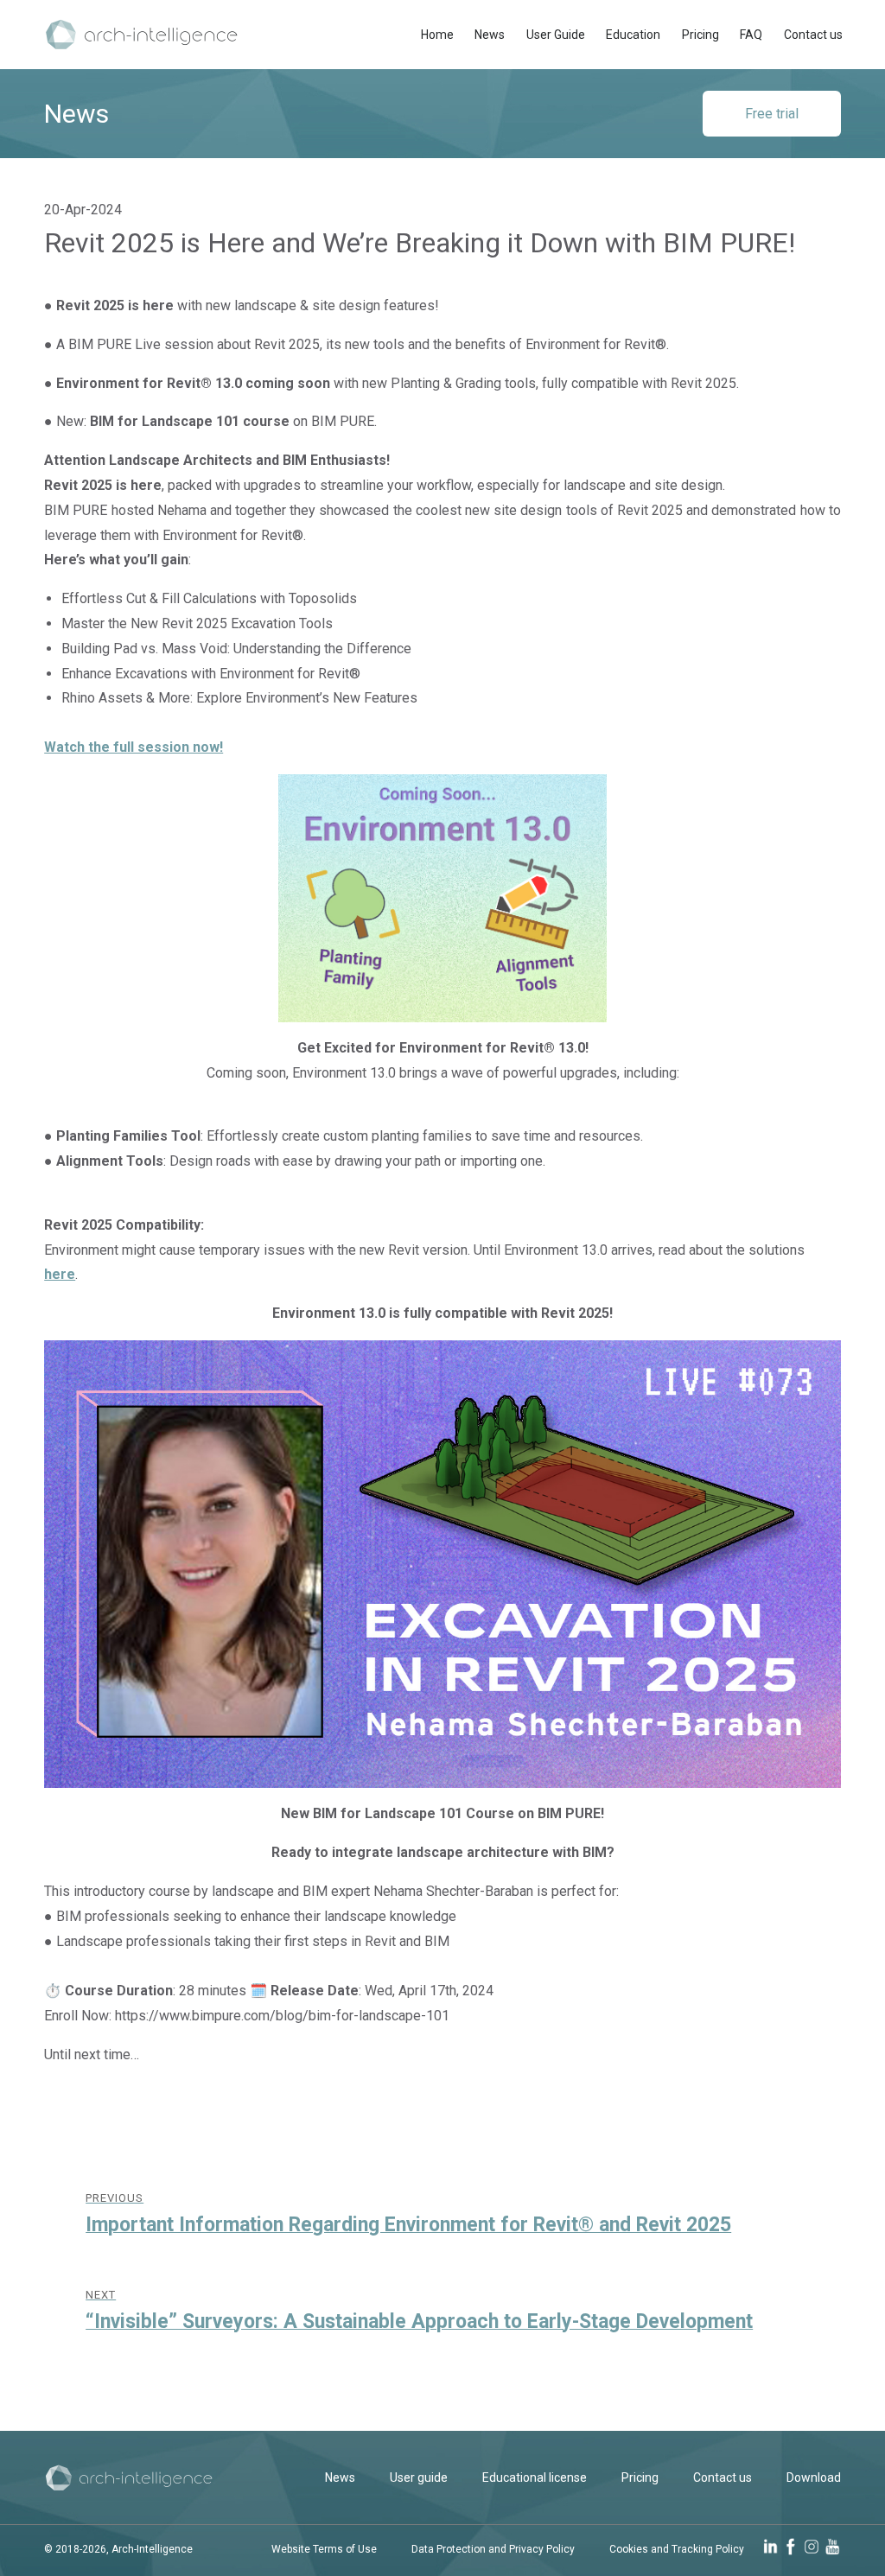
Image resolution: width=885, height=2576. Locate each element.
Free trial (772, 114)
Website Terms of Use (324, 2549)
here (60, 1274)
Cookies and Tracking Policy (677, 2549)
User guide (419, 2477)
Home (437, 35)
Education (633, 35)
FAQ (751, 35)
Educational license (535, 2477)
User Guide (556, 35)
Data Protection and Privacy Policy (493, 2549)
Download (814, 2477)
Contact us (813, 35)
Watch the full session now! (134, 747)
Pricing (700, 35)
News (490, 35)
